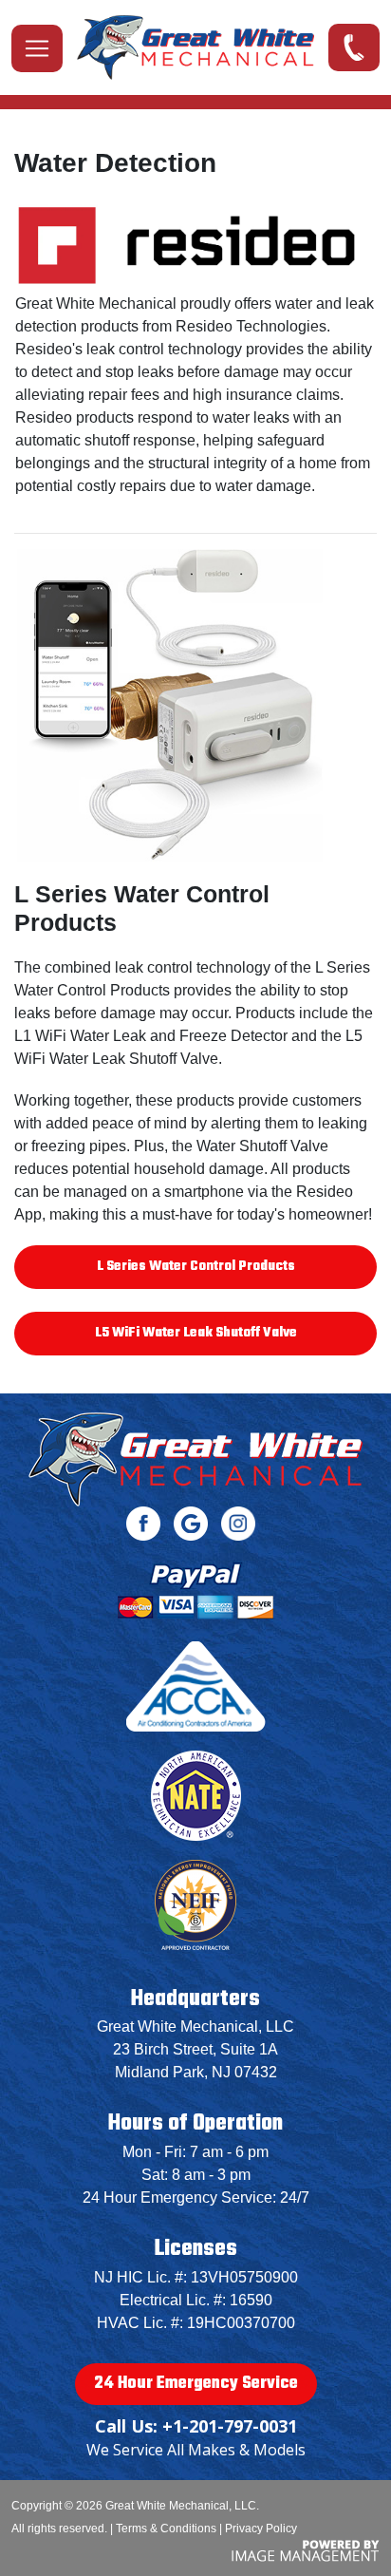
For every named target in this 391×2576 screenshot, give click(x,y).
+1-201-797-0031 (345, 43)
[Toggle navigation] (37, 48)
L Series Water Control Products (196, 1267)
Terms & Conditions (166, 2529)
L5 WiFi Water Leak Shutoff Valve (196, 1333)
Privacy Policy (261, 2529)
